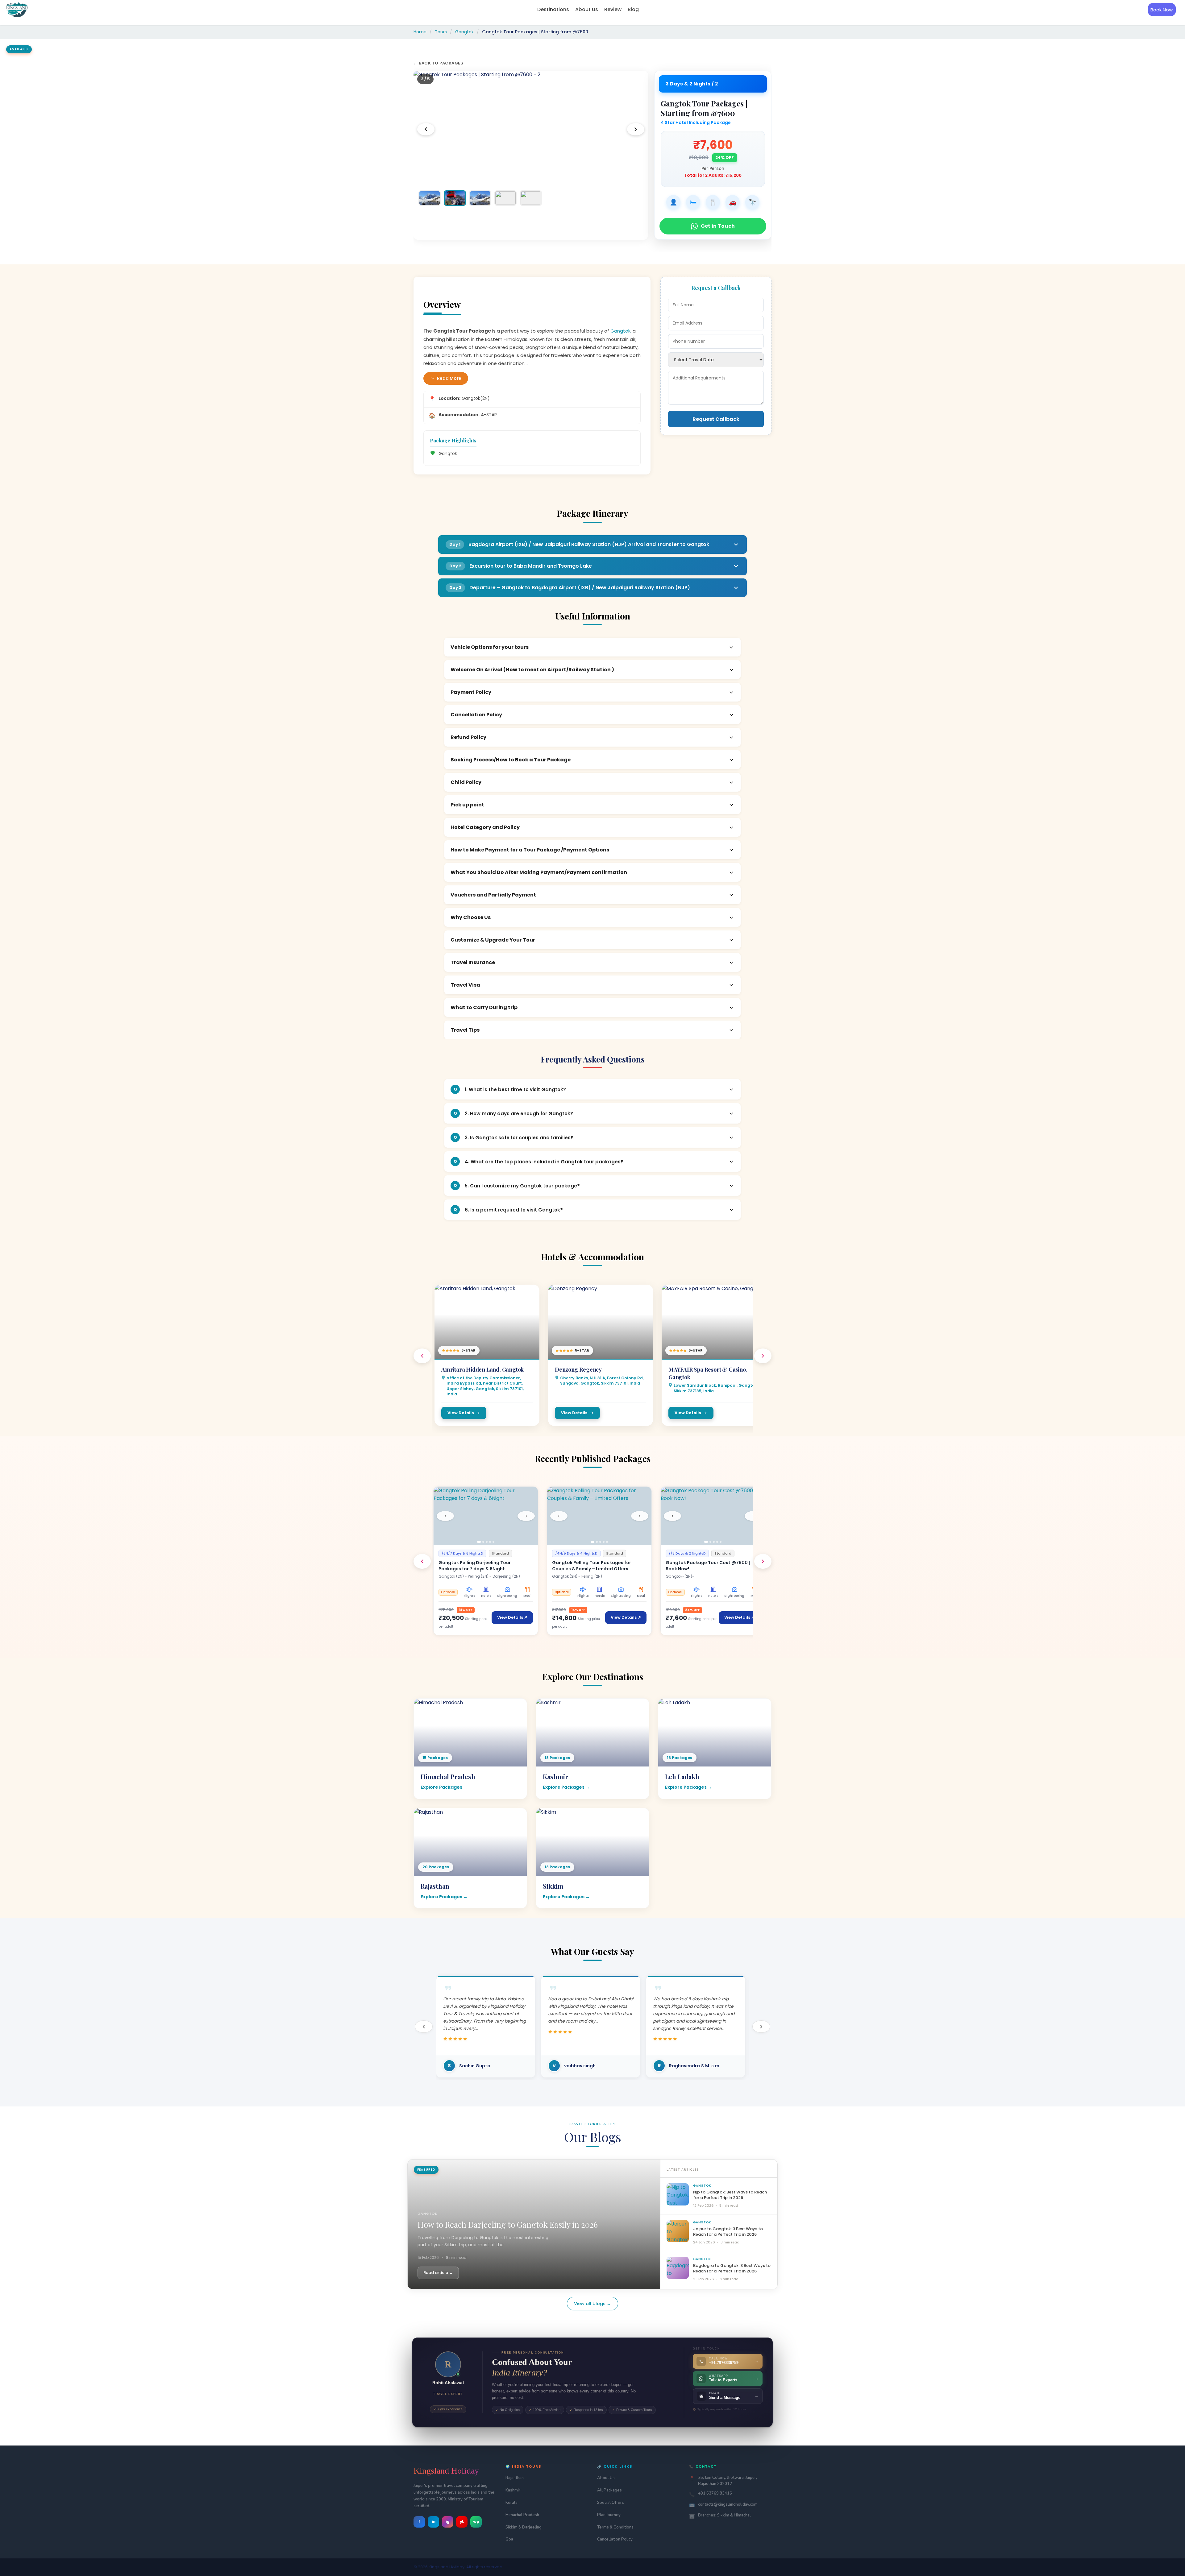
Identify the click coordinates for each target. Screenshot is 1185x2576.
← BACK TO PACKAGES (438, 63)
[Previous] (426, 129)
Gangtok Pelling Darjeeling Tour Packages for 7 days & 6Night (475, 1566)
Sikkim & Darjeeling (524, 2527)
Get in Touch (718, 226)
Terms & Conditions (615, 2527)
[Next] (636, 129)
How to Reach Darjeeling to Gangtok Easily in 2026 (508, 2224)
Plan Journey (609, 2515)
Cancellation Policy (615, 2539)
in (434, 2522)
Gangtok (464, 32)
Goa (509, 2539)
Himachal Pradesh (522, 2515)
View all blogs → (592, 2304)
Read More (449, 378)
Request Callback (716, 419)
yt (462, 2522)
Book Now (1162, 10)
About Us (587, 9)
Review (613, 9)
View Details (461, 1413)
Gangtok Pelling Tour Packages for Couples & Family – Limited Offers (592, 1566)
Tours (441, 32)
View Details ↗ (512, 1617)
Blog (633, 9)
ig (448, 2522)
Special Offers (611, 2503)
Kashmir (513, 2490)
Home (420, 32)
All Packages (609, 2490)
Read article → (438, 2273)
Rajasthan (515, 2478)
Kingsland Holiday (446, 2471)
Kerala (511, 2503)
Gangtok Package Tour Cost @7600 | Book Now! (708, 1566)
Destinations (553, 9)
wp (476, 2522)
